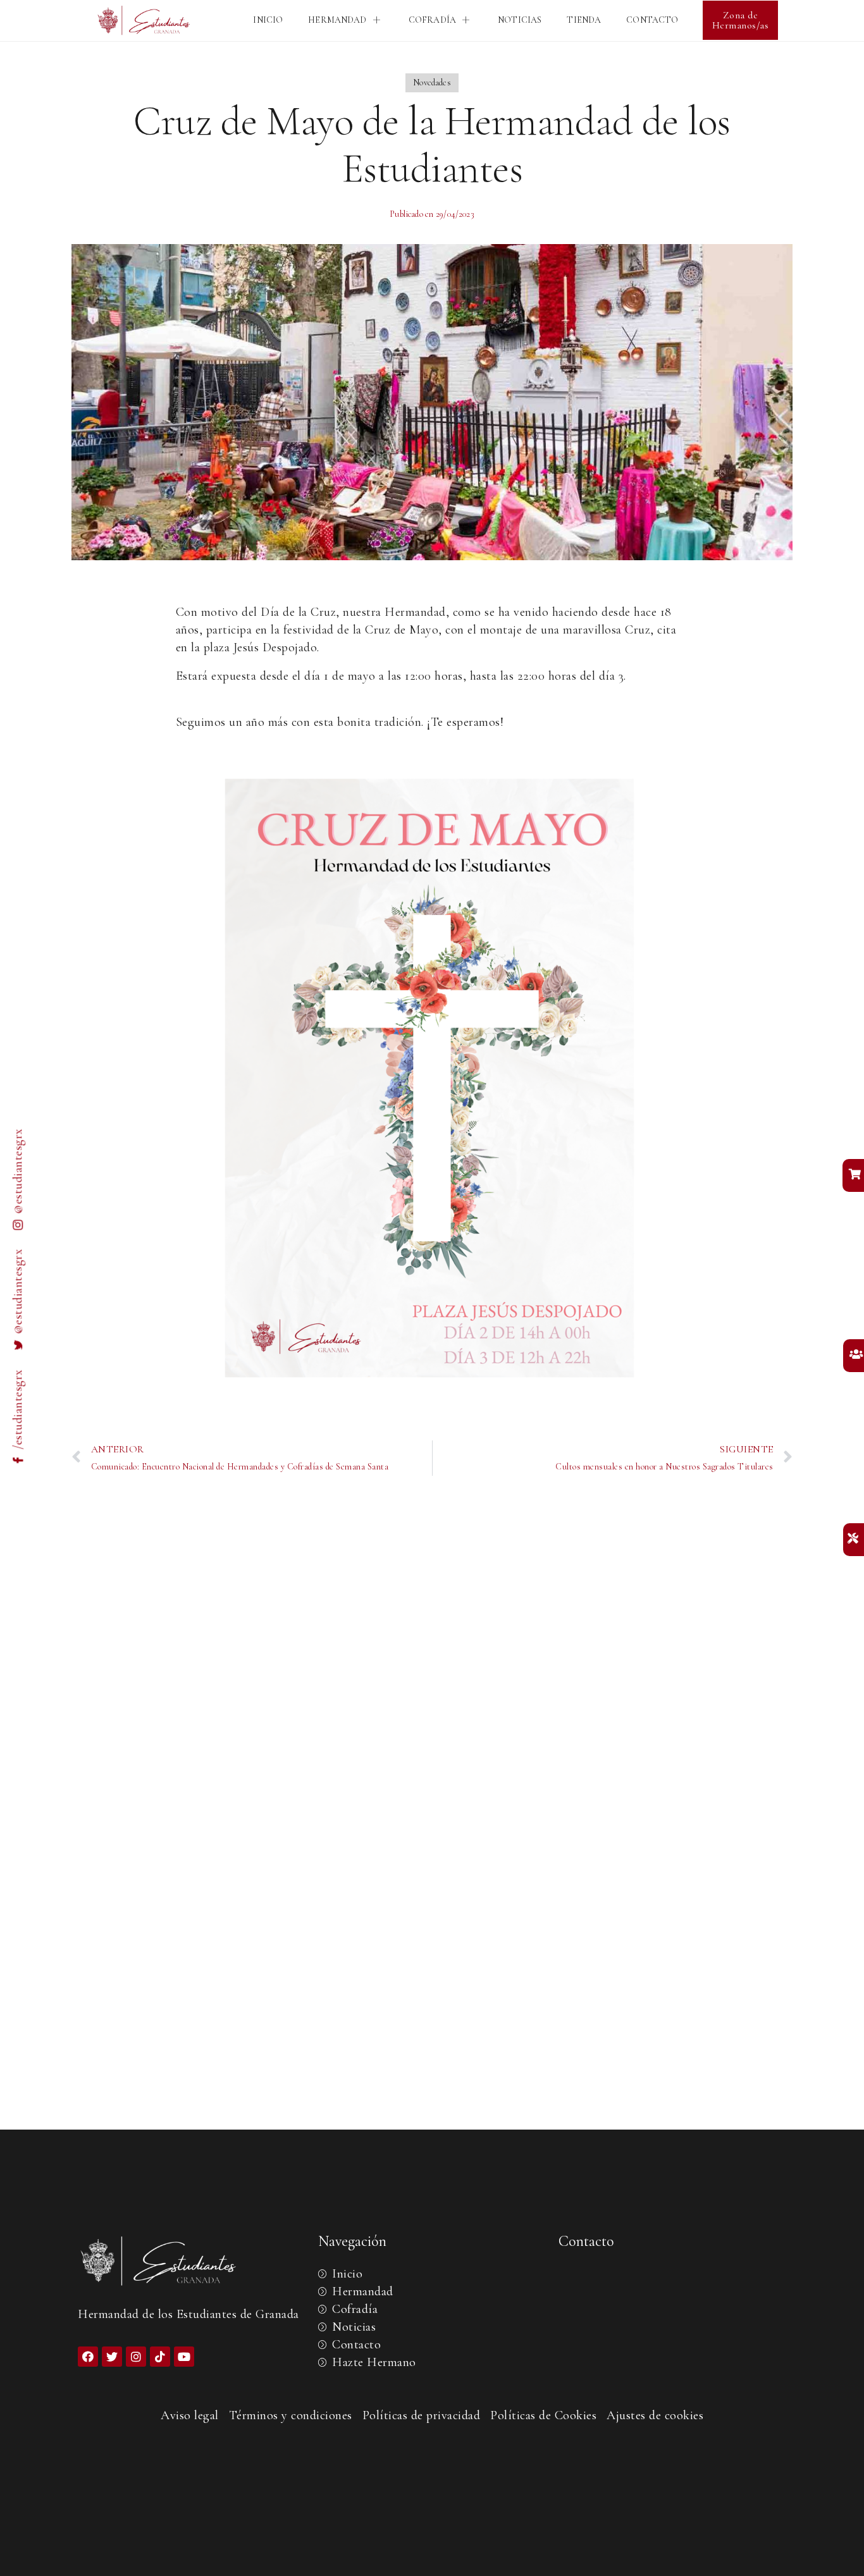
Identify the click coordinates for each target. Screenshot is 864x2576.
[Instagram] (136, 2357)
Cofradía (432, 20)
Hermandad (337, 20)
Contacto (652, 20)
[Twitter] (112, 2357)
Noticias (520, 20)
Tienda (584, 20)
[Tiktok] (160, 2357)
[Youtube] (184, 2357)
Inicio (268, 20)
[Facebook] (88, 2357)
